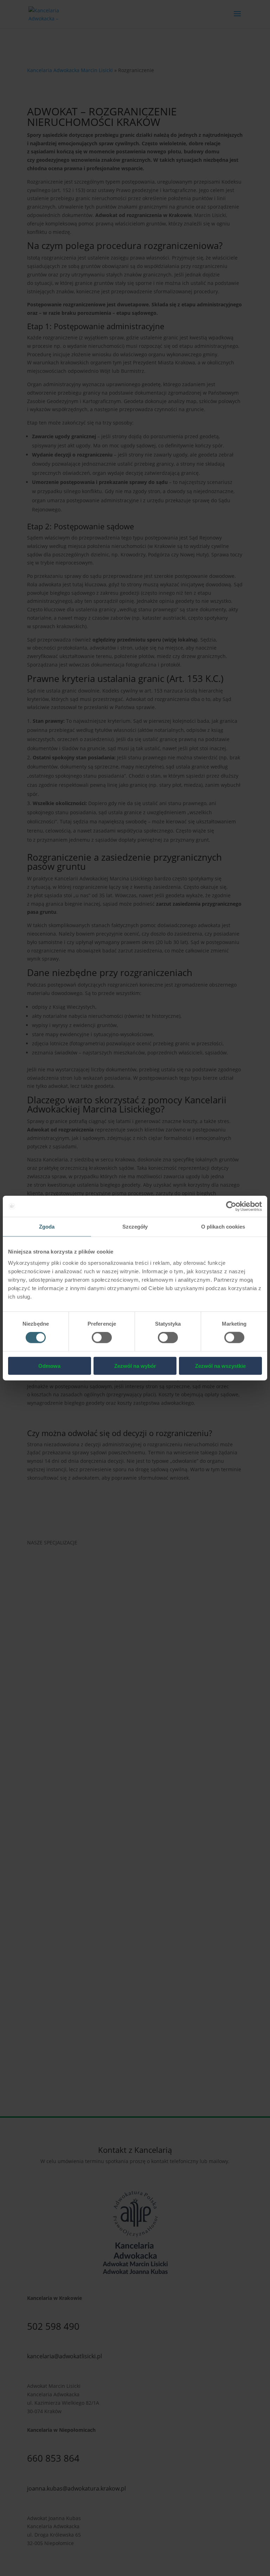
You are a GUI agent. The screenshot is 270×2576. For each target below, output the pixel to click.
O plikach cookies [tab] (223, 1227)
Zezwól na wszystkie (220, 1366)
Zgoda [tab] (47, 1227)
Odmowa (49, 1366)
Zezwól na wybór (135, 1366)
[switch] (102, 1338)
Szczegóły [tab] (135, 1227)
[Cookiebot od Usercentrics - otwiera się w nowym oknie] (231, 1206)
